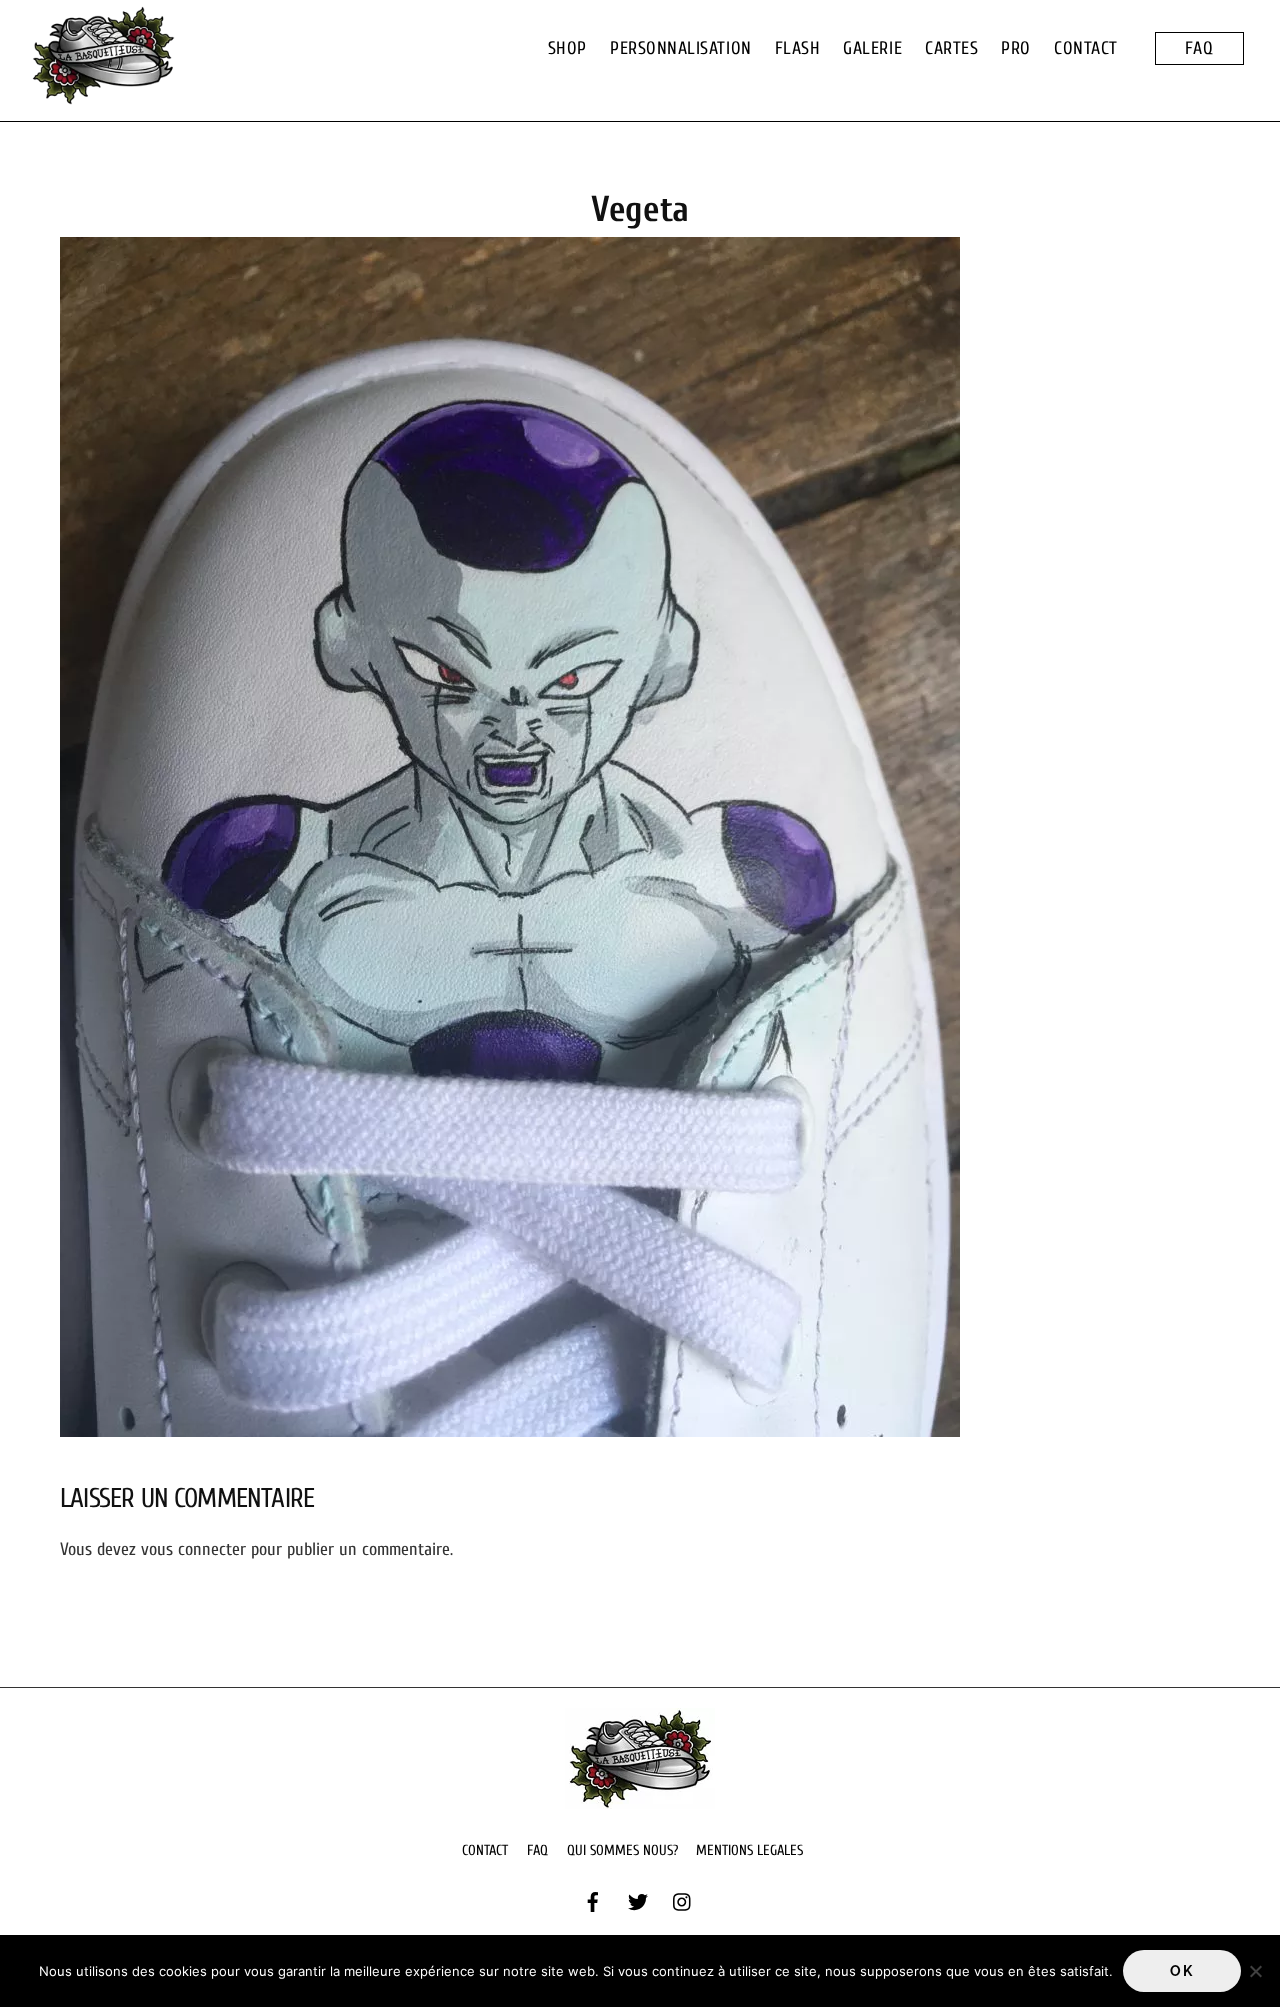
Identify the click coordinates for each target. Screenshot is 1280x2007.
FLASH (798, 48)
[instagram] (683, 1901)
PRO (1016, 48)
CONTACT (1086, 48)
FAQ (1199, 48)
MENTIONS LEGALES (749, 1850)
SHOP (567, 48)
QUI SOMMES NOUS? (622, 1850)
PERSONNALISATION (681, 48)
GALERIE (872, 48)
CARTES (951, 48)
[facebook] (593, 1901)
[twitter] (638, 1901)
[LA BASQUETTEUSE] (103, 95)
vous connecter (193, 1549)
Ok (1181, 1971)
